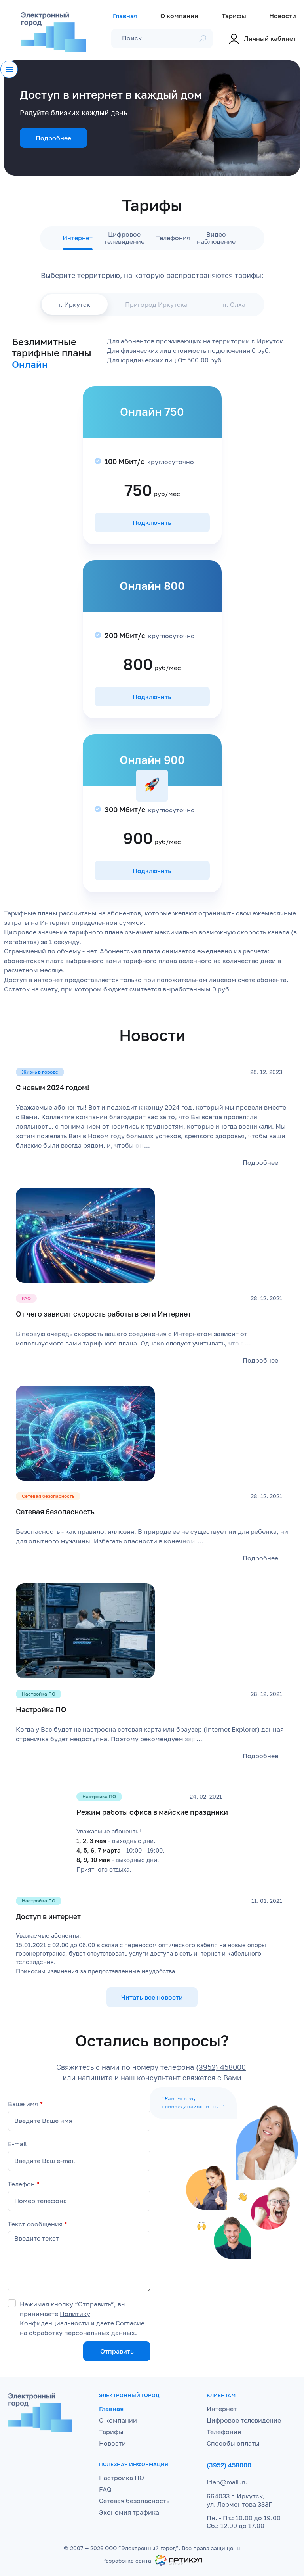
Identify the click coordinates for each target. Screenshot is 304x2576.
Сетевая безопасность (134, 2501)
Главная (111, 2409)
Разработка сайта (127, 2560)
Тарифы (111, 2432)
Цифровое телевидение (124, 238)
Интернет (78, 238)
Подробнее (53, 138)
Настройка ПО (122, 2478)
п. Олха (234, 304)
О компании (118, 2420)
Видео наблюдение (216, 238)
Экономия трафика (129, 2512)
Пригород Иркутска (156, 304)
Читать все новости (152, 1997)
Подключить (152, 522)
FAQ (105, 2489)
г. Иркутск (74, 304)
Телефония (173, 238)
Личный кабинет (270, 38)
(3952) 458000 (221, 2067)
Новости (112, 2443)
